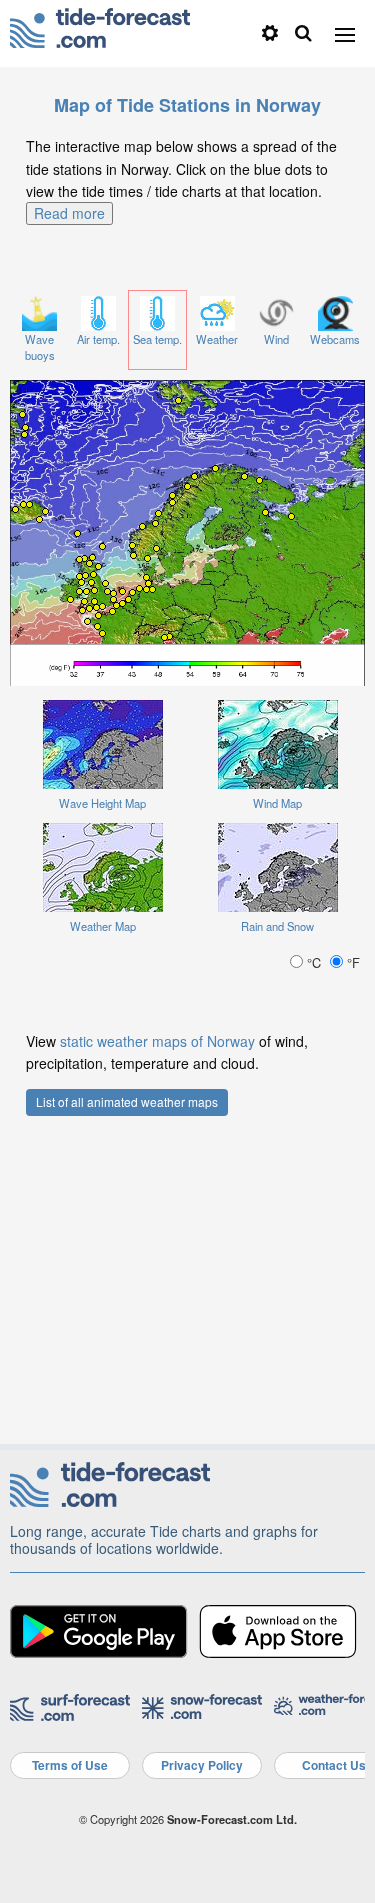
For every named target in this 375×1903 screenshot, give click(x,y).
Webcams (335, 339)
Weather (217, 339)
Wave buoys (40, 347)
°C (314, 962)
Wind (276, 339)
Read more (69, 213)
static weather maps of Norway (157, 1041)
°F (351, 962)
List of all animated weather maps (127, 1101)
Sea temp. (157, 339)
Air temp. (98, 339)
